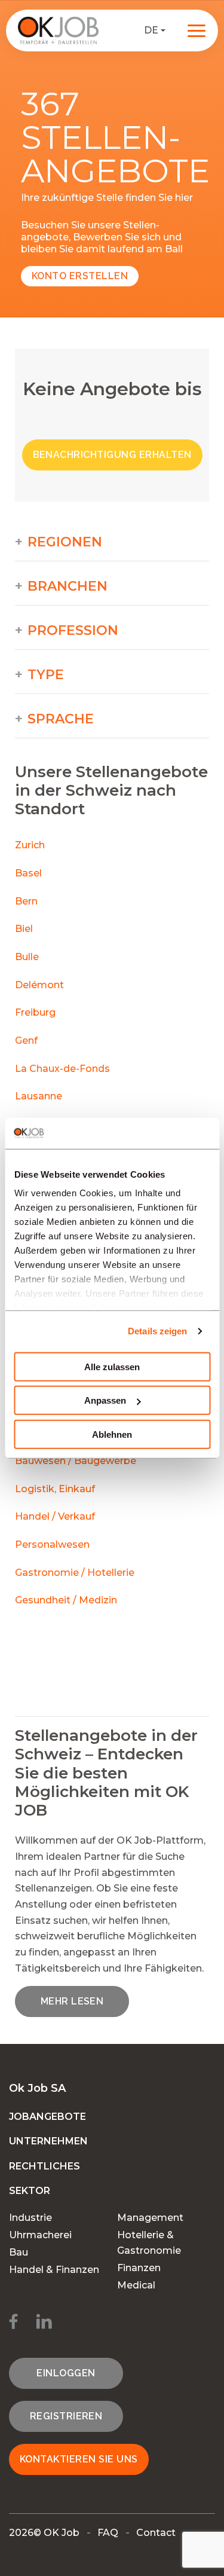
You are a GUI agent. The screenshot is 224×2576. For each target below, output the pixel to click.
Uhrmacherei (40, 2235)
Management (150, 2218)
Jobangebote (47, 2117)
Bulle (27, 957)
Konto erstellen (80, 276)
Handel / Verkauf (55, 1516)
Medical (136, 2285)
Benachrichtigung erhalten (112, 455)
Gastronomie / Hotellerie (75, 1573)
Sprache (61, 719)
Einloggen (66, 2373)
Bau (19, 2252)
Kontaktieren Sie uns (79, 2459)
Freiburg (35, 1012)
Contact (156, 2533)
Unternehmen (48, 2141)
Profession (73, 631)
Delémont (39, 985)
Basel (28, 873)
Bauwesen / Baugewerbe (76, 1461)
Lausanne (39, 1096)
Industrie (30, 2218)
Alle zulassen (112, 1367)
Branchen (67, 586)
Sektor (30, 2191)
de (151, 30)
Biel (24, 929)
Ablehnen (112, 1434)
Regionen (65, 542)
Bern (26, 901)
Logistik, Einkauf (55, 1489)
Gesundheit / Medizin (66, 1600)
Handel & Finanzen (54, 2270)
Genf (26, 1041)
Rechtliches (45, 2166)
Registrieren (66, 2416)
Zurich (30, 845)
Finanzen (139, 2268)
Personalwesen (52, 1544)
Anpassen (105, 1400)
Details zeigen (157, 1331)
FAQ (108, 2533)
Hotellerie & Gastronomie (149, 2243)
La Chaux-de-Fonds (62, 1069)
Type (46, 675)
